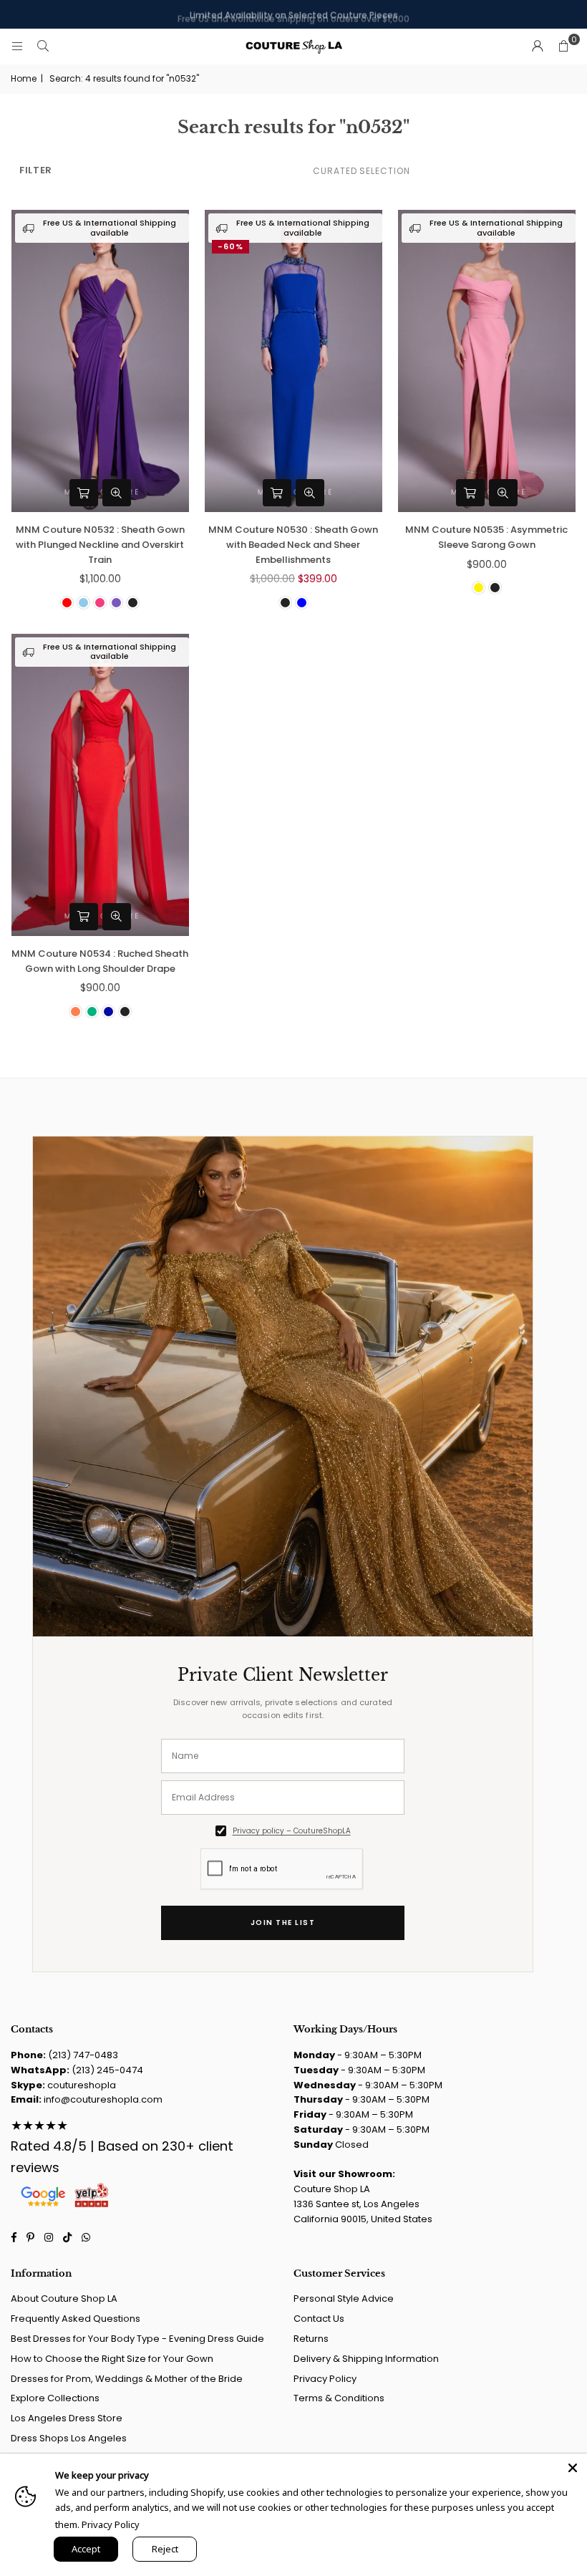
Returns (311, 2339)
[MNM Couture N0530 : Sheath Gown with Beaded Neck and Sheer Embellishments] (293, 361)
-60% (231, 246)
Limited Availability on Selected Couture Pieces (294, 14)
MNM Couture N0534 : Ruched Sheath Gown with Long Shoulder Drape (100, 961)
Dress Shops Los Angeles (69, 2438)
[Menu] (17, 46)
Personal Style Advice (344, 2298)
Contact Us (319, 2319)
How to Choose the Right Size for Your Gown (112, 2359)
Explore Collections (55, 2398)
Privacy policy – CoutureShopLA (292, 1831)
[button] (563, 47)
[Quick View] (117, 493)
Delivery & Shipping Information (366, 2359)
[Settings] (538, 47)
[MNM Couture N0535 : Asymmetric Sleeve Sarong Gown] (487, 361)
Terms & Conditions (339, 2398)
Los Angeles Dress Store (67, 2418)
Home (24, 78)
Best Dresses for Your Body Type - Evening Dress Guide (137, 2339)
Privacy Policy (325, 2379)
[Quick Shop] (84, 493)
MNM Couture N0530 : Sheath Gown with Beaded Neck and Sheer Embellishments (293, 545)
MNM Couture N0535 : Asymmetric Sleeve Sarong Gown (486, 537)
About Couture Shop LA (64, 2298)
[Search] (43, 46)
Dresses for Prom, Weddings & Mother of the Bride (127, 2379)
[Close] (573, 2468)
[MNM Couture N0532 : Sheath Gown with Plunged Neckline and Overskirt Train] (100, 361)
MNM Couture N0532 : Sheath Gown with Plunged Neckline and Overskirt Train (100, 545)
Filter (36, 170)
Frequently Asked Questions (76, 2319)
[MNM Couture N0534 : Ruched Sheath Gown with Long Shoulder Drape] (100, 785)
